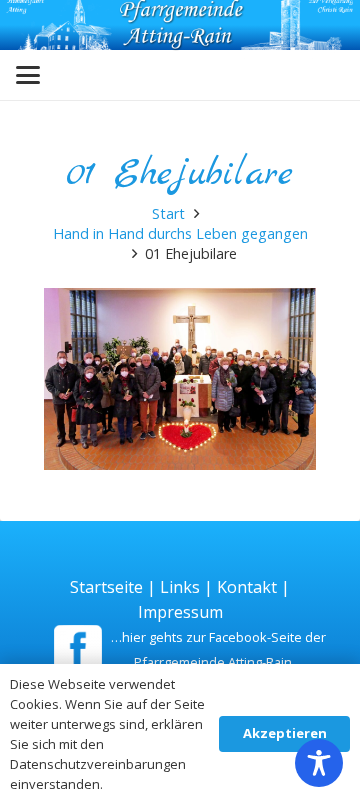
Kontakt (247, 587)
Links (180, 587)
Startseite (106, 587)
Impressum (180, 612)
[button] (28, 75)
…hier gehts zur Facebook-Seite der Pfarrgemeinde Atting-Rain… (218, 649)
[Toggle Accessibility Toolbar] (319, 763)
